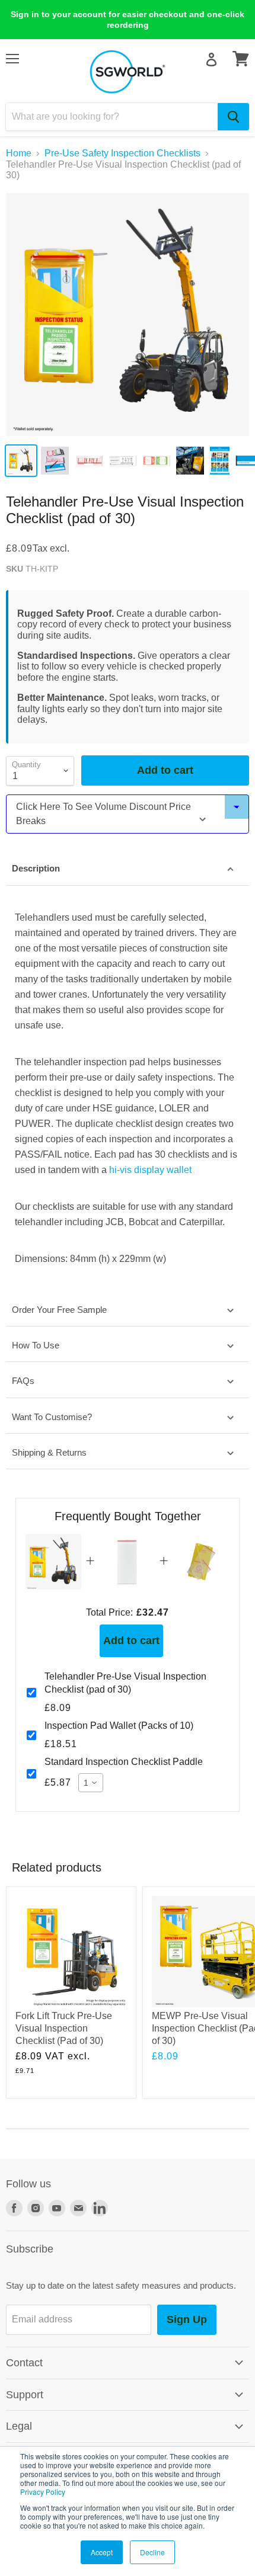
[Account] (211, 60)
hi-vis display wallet (152, 1170)
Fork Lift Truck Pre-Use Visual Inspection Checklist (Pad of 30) (64, 2028)
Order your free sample (59, 1310)
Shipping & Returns (49, 1452)
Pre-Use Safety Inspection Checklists (122, 153)
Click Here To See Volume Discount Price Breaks (103, 814)
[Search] (233, 117)
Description (36, 868)
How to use (36, 1345)
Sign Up (187, 2319)
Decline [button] (152, 2552)
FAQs (23, 1381)
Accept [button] (102, 2552)
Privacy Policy (43, 2492)
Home (19, 153)
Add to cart (131, 1641)
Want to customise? (52, 1417)
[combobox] (112, 117)
